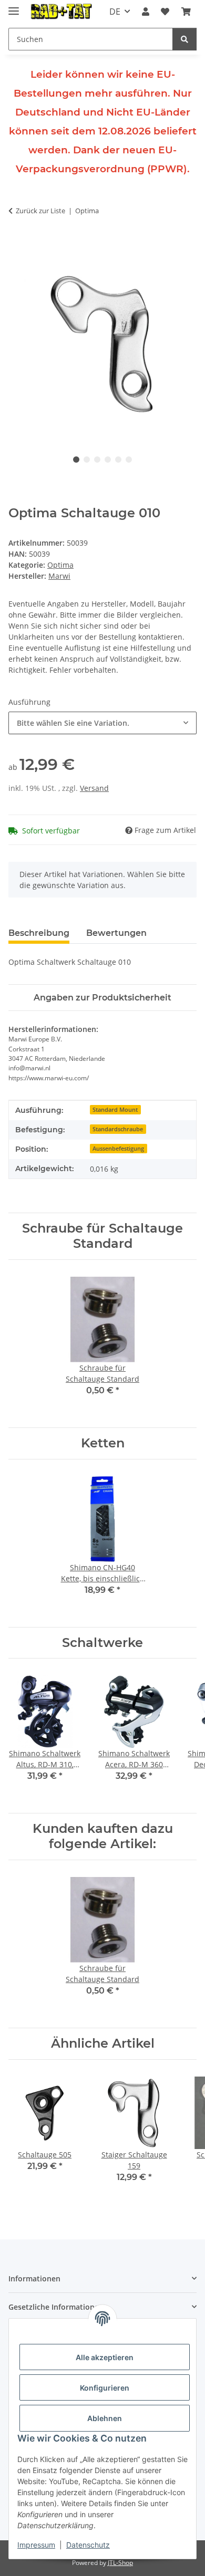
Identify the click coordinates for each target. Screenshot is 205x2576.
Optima (60, 565)
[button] (146, 12)
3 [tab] (97, 460)
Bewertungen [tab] (116, 933)
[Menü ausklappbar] (14, 7)
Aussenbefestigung (118, 1149)
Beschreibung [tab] (39, 933)
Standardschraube (118, 1129)
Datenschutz (88, 2545)
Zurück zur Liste (40, 211)
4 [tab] (108, 460)
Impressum (36, 2545)
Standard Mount (115, 1110)
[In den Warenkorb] (17, 244)
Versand (94, 788)
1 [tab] (76, 460)
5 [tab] (118, 460)
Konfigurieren (105, 2388)
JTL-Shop (120, 2563)
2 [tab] (87, 460)
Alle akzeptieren (105, 2357)
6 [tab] (129, 460)
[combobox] (102, 723)
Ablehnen (105, 2418)
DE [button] (115, 12)
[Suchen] (184, 39)
